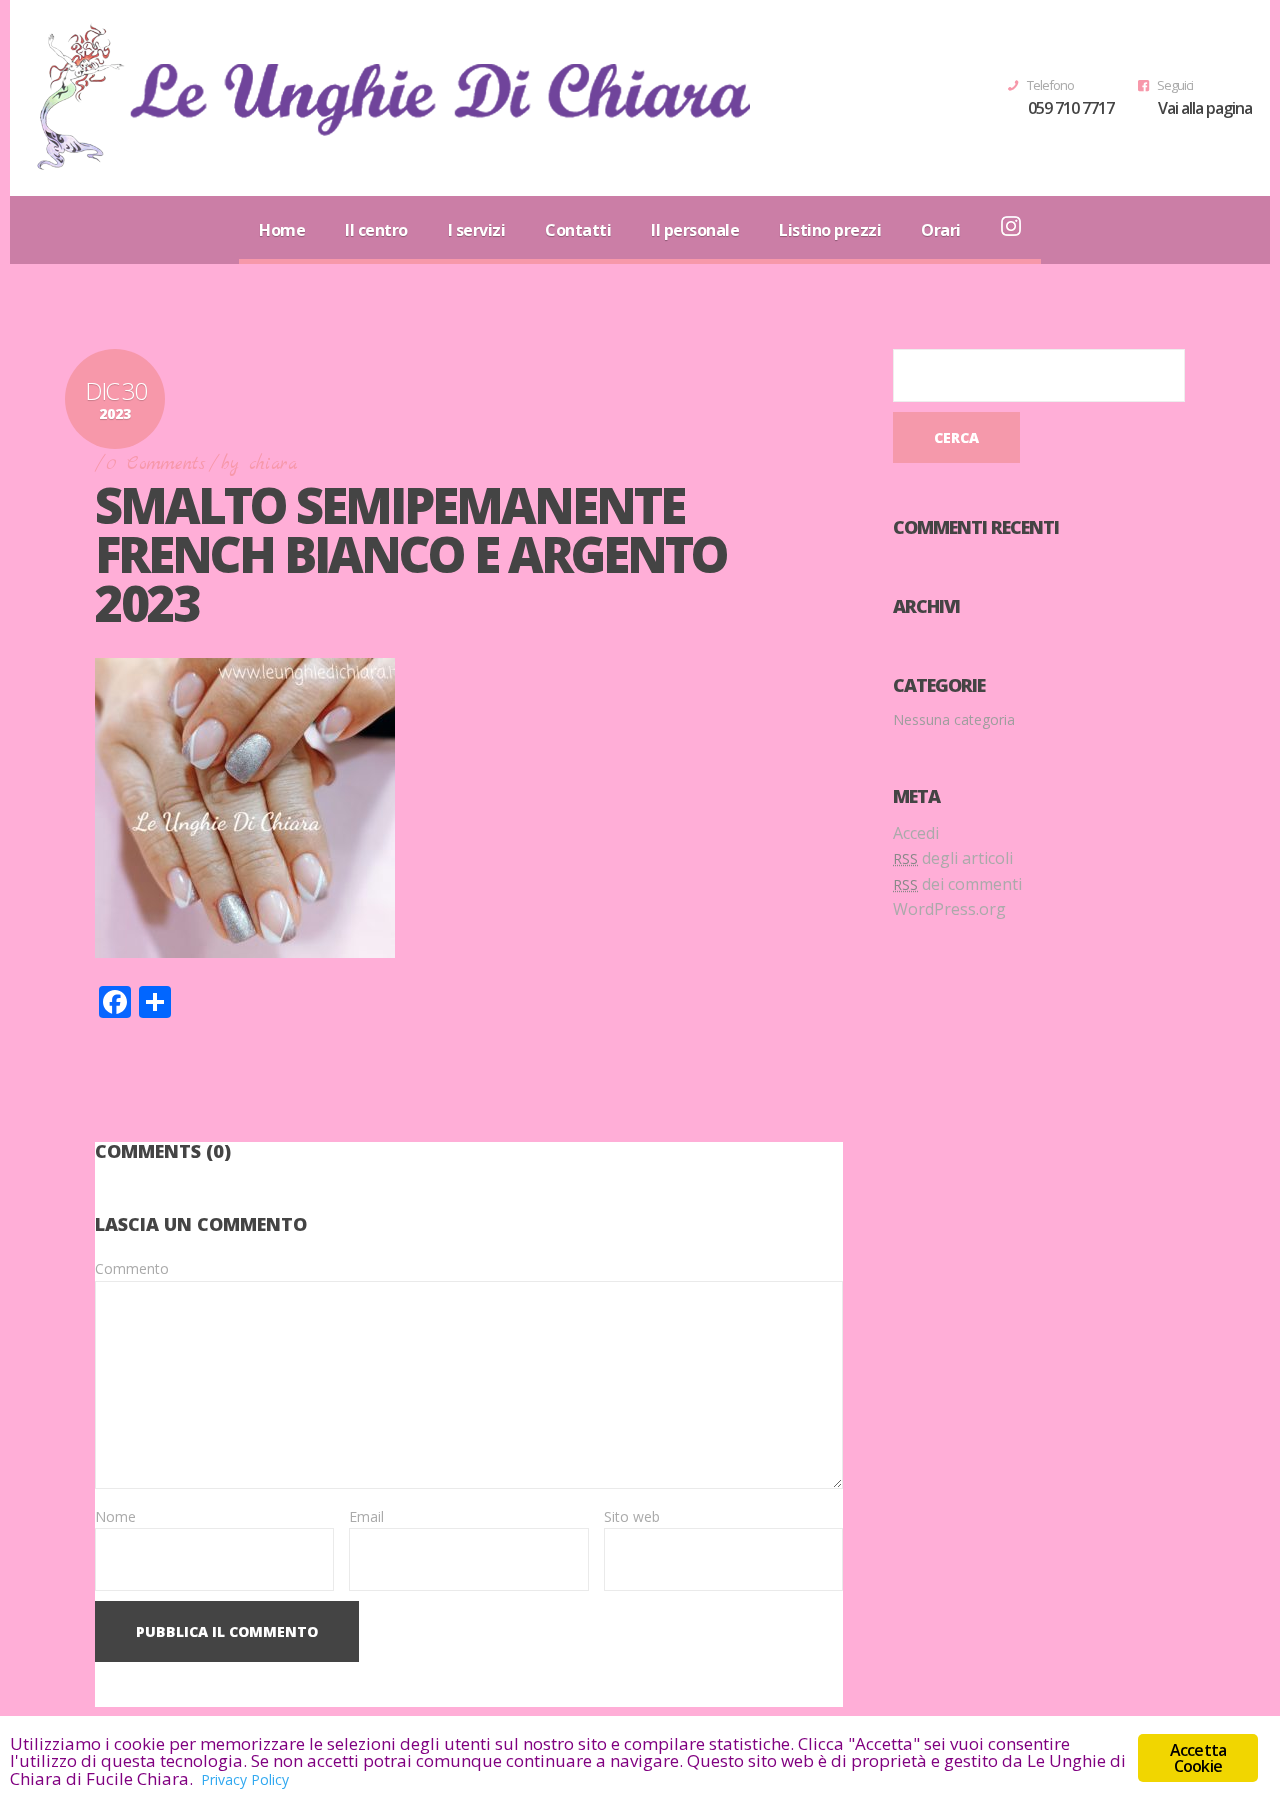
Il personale (695, 230)
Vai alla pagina (1205, 108)
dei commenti (957, 884)
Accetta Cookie (1198, 1758)
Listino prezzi (830, 230)
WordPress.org (949, 909)
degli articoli (953, 858)
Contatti (578, 230)
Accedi (916, 833)
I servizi (477, 230)
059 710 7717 (1071, 108)
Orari (941, 230)
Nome (115, 1516)
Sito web (632, 1516)
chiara (273, 464)
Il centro (376, 230)
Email (366, 1516)
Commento (132, 1268)
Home (282, 230)
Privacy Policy (245, 1779)
